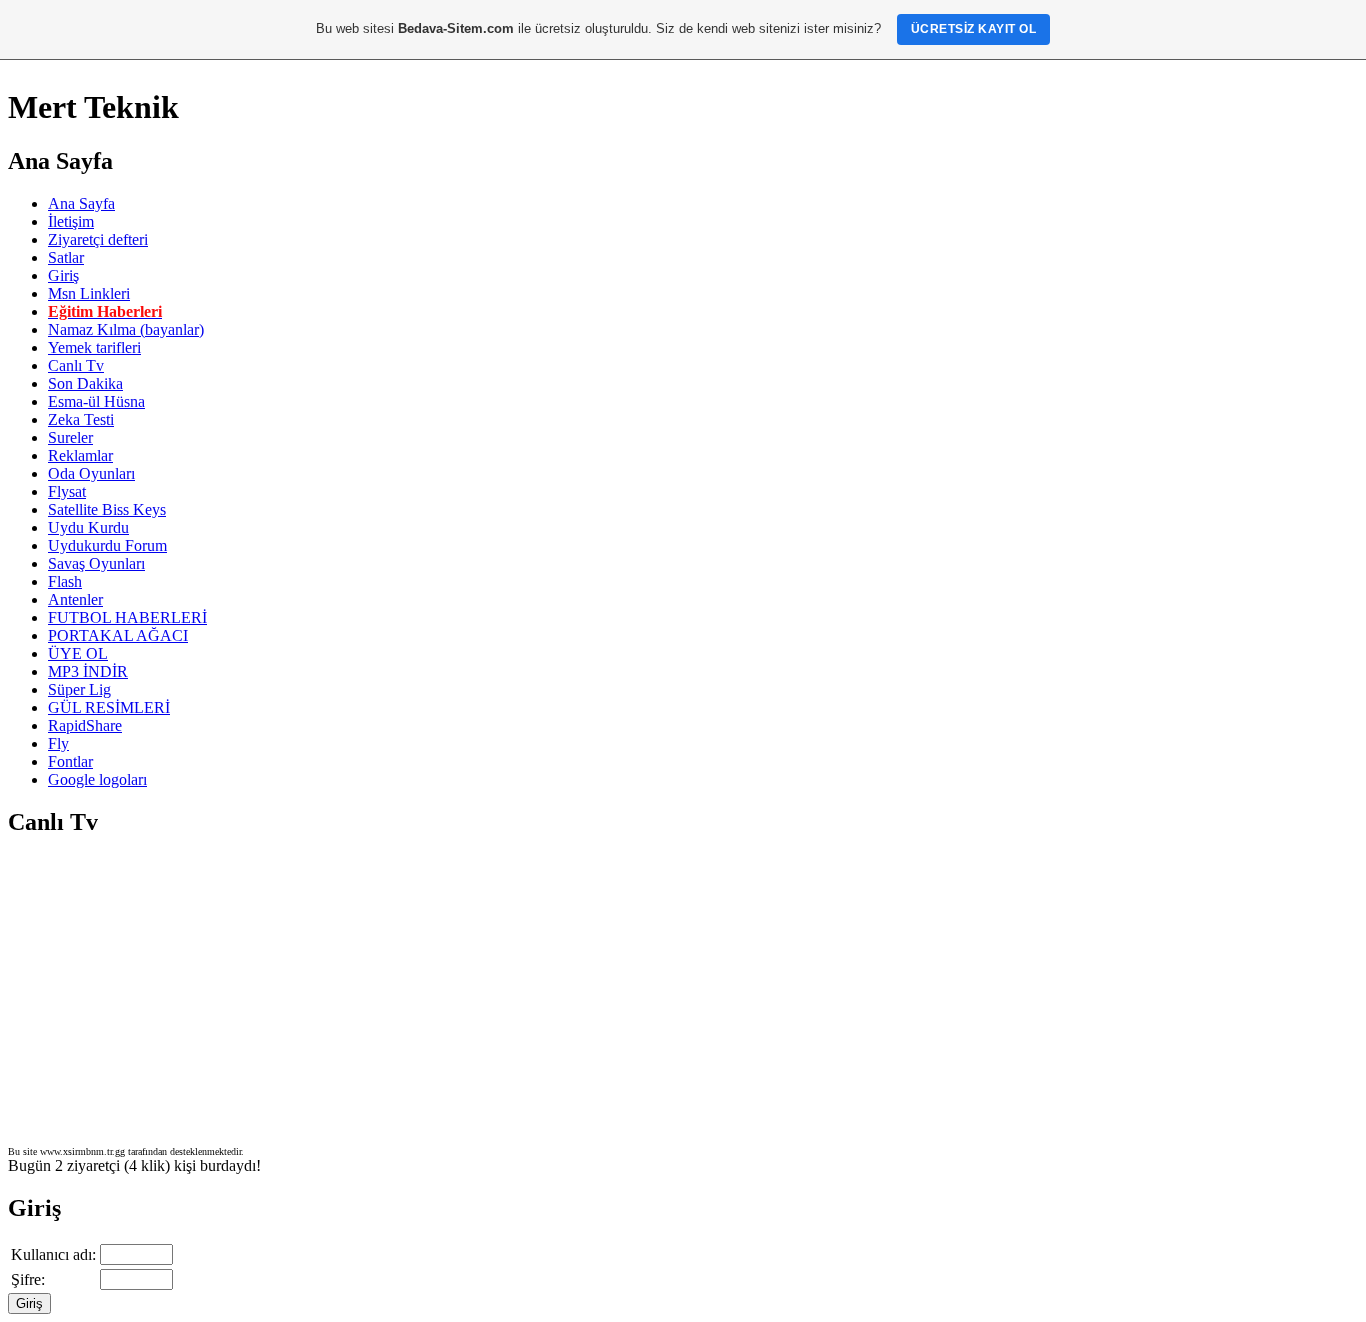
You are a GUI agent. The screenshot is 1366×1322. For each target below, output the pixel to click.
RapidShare (85, 725)
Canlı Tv (76, 365)
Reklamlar (80, 455)
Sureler (70, 437)
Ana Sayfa (81, 203)
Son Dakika (85, 383)
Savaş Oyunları (96, 563)
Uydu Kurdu (88, 527)
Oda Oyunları (91, 473)
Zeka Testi (81, 419)
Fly (58, 743)
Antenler (75, 599)
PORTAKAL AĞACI (118, 635)
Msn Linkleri (89, 293)
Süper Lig (79, 689)
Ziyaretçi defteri (98, 239)
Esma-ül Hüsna (96, 401)
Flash (65, 581)
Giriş (63, 275)
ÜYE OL (78, 653)
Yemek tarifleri (94, 347)
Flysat (67, 491)
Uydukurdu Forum (107, 545)
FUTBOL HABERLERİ (127, 617)
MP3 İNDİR (88, 671)
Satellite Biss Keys (107, 509)
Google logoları (97, 779)
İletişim (71, 221)
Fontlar (70, 761)
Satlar (66, 257)
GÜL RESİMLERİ (109, 707)
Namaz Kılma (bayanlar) (126, 329)
